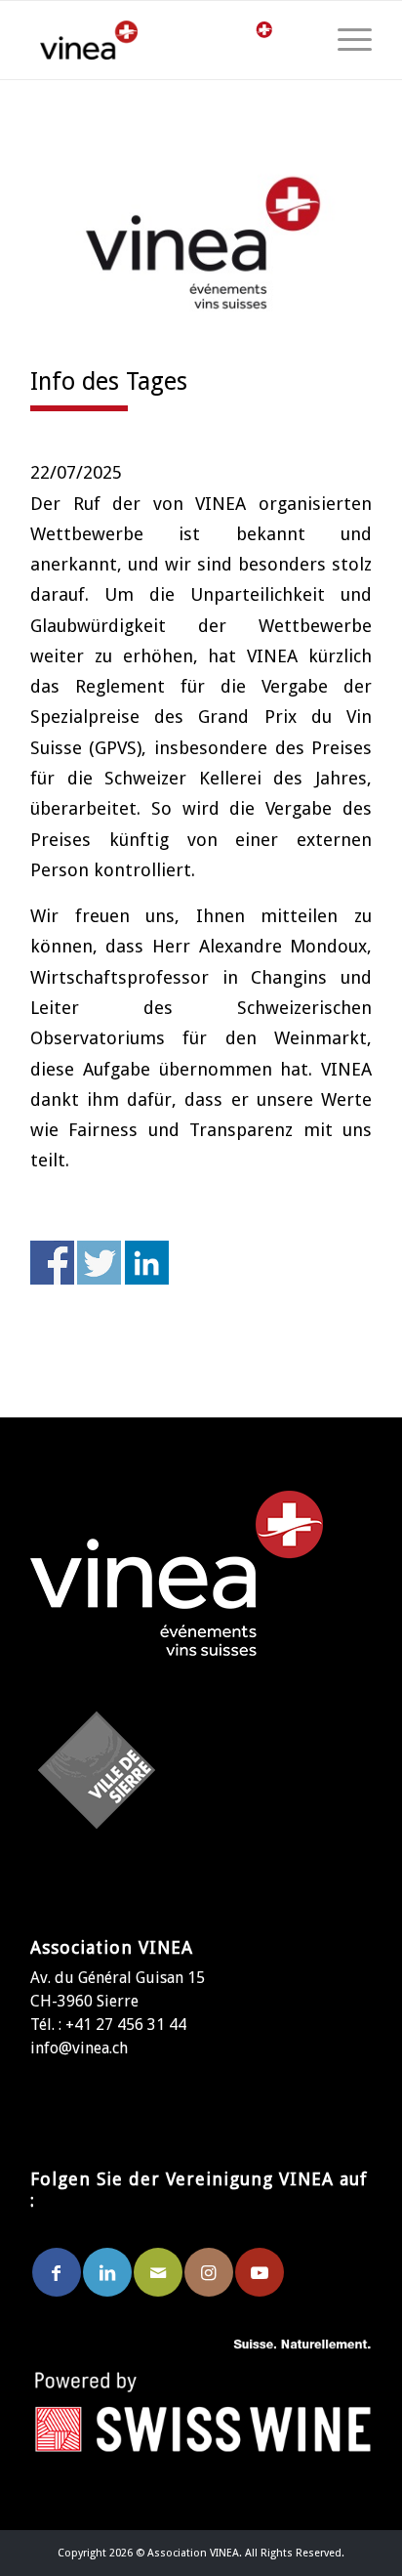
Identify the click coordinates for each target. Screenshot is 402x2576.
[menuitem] (345, 40)
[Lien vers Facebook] (57, 2272)
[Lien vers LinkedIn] (107, 2272)
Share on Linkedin (147, 1263)
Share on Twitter (99, 1263)
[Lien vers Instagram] (209, 2272)
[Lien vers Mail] (158, 2272)
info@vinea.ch (79, 2048)
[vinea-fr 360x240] (201, 243)
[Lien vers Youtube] (260, 2272)
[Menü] (345, 40)
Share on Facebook (52, 1263)
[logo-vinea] (108, 40)
